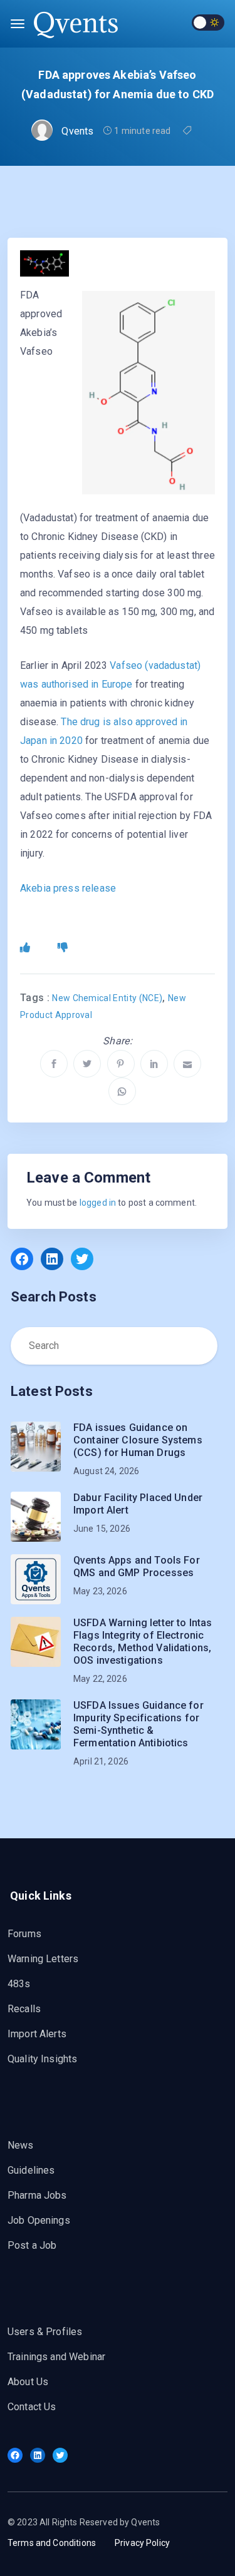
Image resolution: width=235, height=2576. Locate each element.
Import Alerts (37, 2034)
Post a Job (32, 2245)
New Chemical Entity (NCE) (107, 998)
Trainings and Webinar (56, 2357)
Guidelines (31, 2170)
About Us (28, 2382)
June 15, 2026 (102, 1529)
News (21, 2145)
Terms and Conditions (52, 2543)
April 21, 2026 (101, 1761)
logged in (98, 1203)
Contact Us (32, 2407)
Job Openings (39, 2220)
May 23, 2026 (100, 1591)
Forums (24, 1934)
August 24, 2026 (106, 1471)
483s (19, 1984)
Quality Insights (42, 2059)
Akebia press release (68, 888)
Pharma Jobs (37, 2195)
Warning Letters (43, 1959)
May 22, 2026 (100, 1679)
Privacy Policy (142, 2543)
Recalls (24, 2009)
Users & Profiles (45, 2332)
